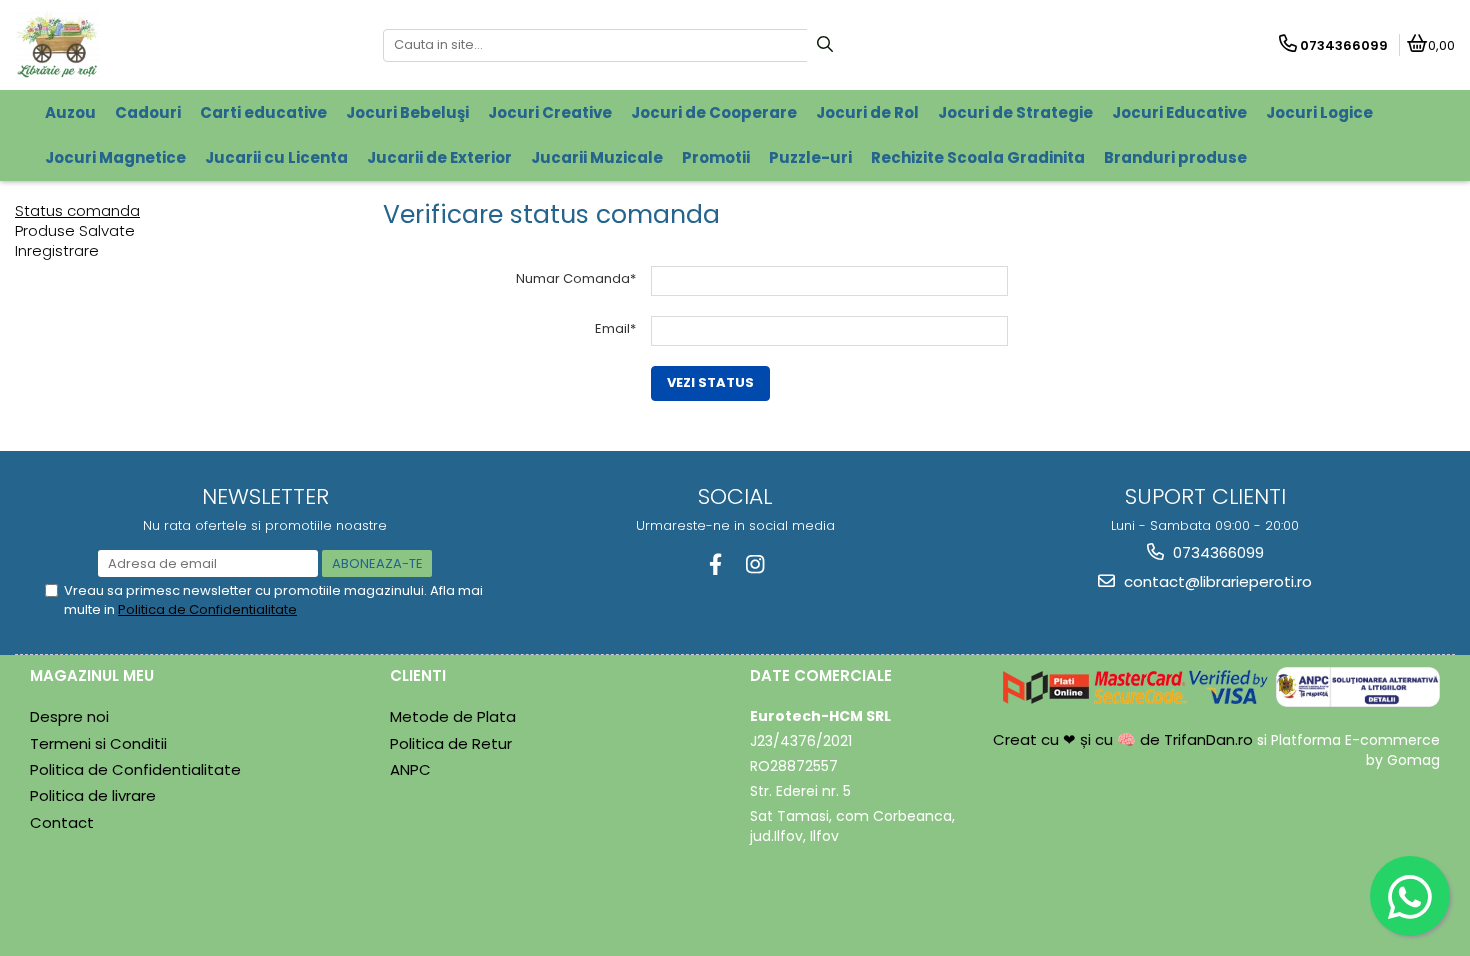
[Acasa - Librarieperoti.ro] (140, 45)
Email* (615, 328)
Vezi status (710, 382)
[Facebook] (715, 564)
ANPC (410, 769)
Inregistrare (57, 250)
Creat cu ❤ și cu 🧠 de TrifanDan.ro (1125, 739)
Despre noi (69, 716)
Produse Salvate (75, 230)
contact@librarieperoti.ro (1216, 581)
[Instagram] (754, 564)
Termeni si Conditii (98, 743)
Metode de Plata (453, 716)
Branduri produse (1175, 157)
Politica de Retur (451, 743)
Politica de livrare (93, 795)
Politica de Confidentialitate (207, 609)
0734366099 (1216, 552)
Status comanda (77, 210)
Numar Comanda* (576, 278)
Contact (62, 822)
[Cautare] (825, 45)
